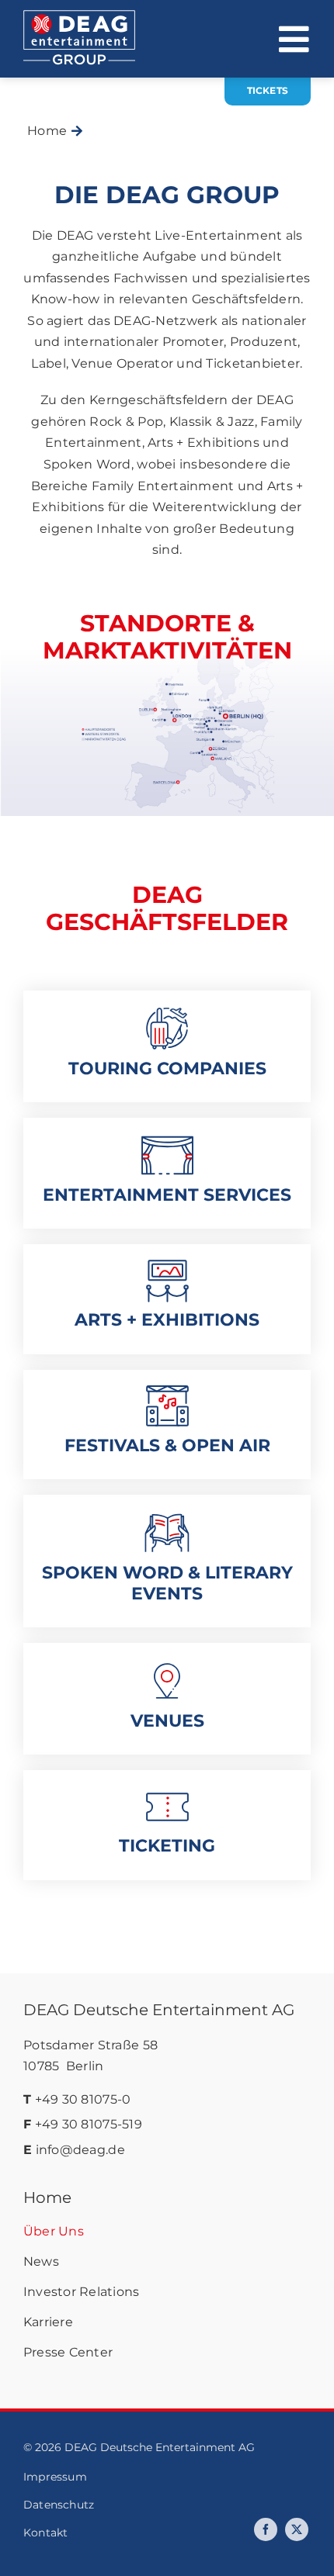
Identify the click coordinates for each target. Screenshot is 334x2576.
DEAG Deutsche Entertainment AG (159, 2010)
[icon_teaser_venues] (167, 1665)
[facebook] (266, 2529)
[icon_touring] (167, 1013)
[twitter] (297, 2529)
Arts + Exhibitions (167, 1320)
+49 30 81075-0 (83, 2099)
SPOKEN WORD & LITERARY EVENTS (167, 1583)
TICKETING (167, 1846)
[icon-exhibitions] (167, 1267)
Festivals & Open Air (167, 1445)
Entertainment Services (167, 1195)
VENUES (167, 1721)
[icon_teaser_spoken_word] (167, 1517)
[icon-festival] (167, 1392)
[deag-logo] (79, 17)
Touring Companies (167, 1068)
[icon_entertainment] (167, 1140)
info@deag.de (80, 2150)
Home (47, 2197)
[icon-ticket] (167, 1793)
